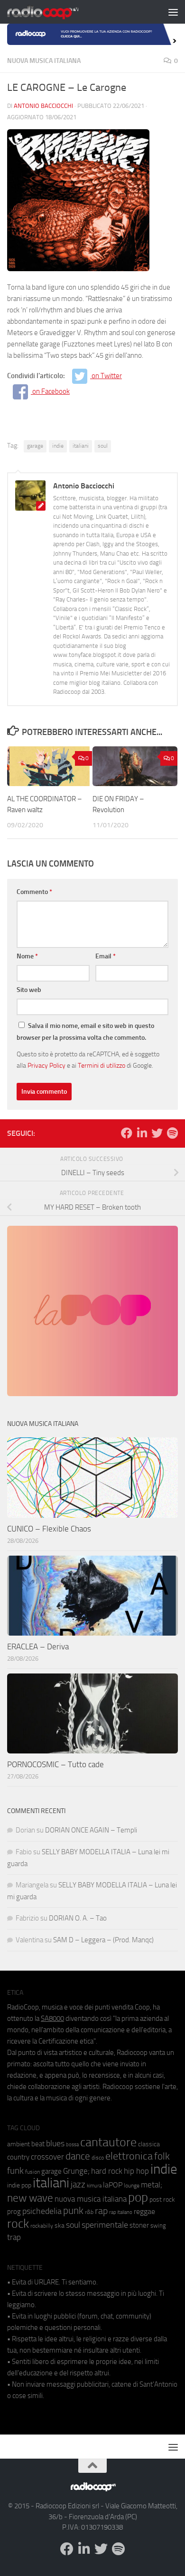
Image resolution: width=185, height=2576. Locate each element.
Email (106, 956)
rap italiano (121, 2212)
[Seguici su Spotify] (172, 1133)
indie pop (19, 2185)
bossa (72, 2145)
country (18, 2157)
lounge (132, 2186)
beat (38, 2144)
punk (73, 2211)
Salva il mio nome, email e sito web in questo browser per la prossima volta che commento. (85, 1032)
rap (101, 2211)
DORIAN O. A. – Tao (78, 1918)
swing (158, 2226)
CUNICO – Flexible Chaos (49, 1529)
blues (55, 2143)
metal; (152, 2185)
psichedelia (42, 2211)
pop (138, 2197)
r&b (89, 2212)
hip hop (136, 2171)
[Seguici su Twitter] (157, 1133)
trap (14, 2237)
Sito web (29, 990)
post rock (162, 2199)
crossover (47, 2157)
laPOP (113, 2185)
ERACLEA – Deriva (38, 1647)
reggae (144, 2211)
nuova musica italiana (91, 2199)
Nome (27, 956)
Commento (34, 892)
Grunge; (76, 2171)
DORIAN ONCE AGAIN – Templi (91, 1830)
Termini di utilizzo (102, 1065)
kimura (94, 2186)
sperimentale (105, 2225)
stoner (139, 2225)
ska (60, 2226)
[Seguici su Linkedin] (142, 1133)
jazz (78, 2185)
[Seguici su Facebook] (127, 1133)
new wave (30, 2198)
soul (103, 446)
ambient (18, 2144)
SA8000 (52, 2018)
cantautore (108, 2142)
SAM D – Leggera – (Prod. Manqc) (103, 1940)
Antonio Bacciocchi (43, 106)
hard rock (107, 2171)
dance (78, 2156)
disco (98, 2158)
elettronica (129, 2156)
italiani (81, 446)
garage (35, 446)
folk (162, 2156)
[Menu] (173, 12)
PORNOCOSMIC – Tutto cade (55, 1764)
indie (58, 446)
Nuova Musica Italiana (44, 61)
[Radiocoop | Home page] (55, 12)
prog (14, 2212)
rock (18, 2224)
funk (15, 2171)
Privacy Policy (46, 1065)
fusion (32, 2172)
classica (149, 2144)
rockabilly (42, 2226)
